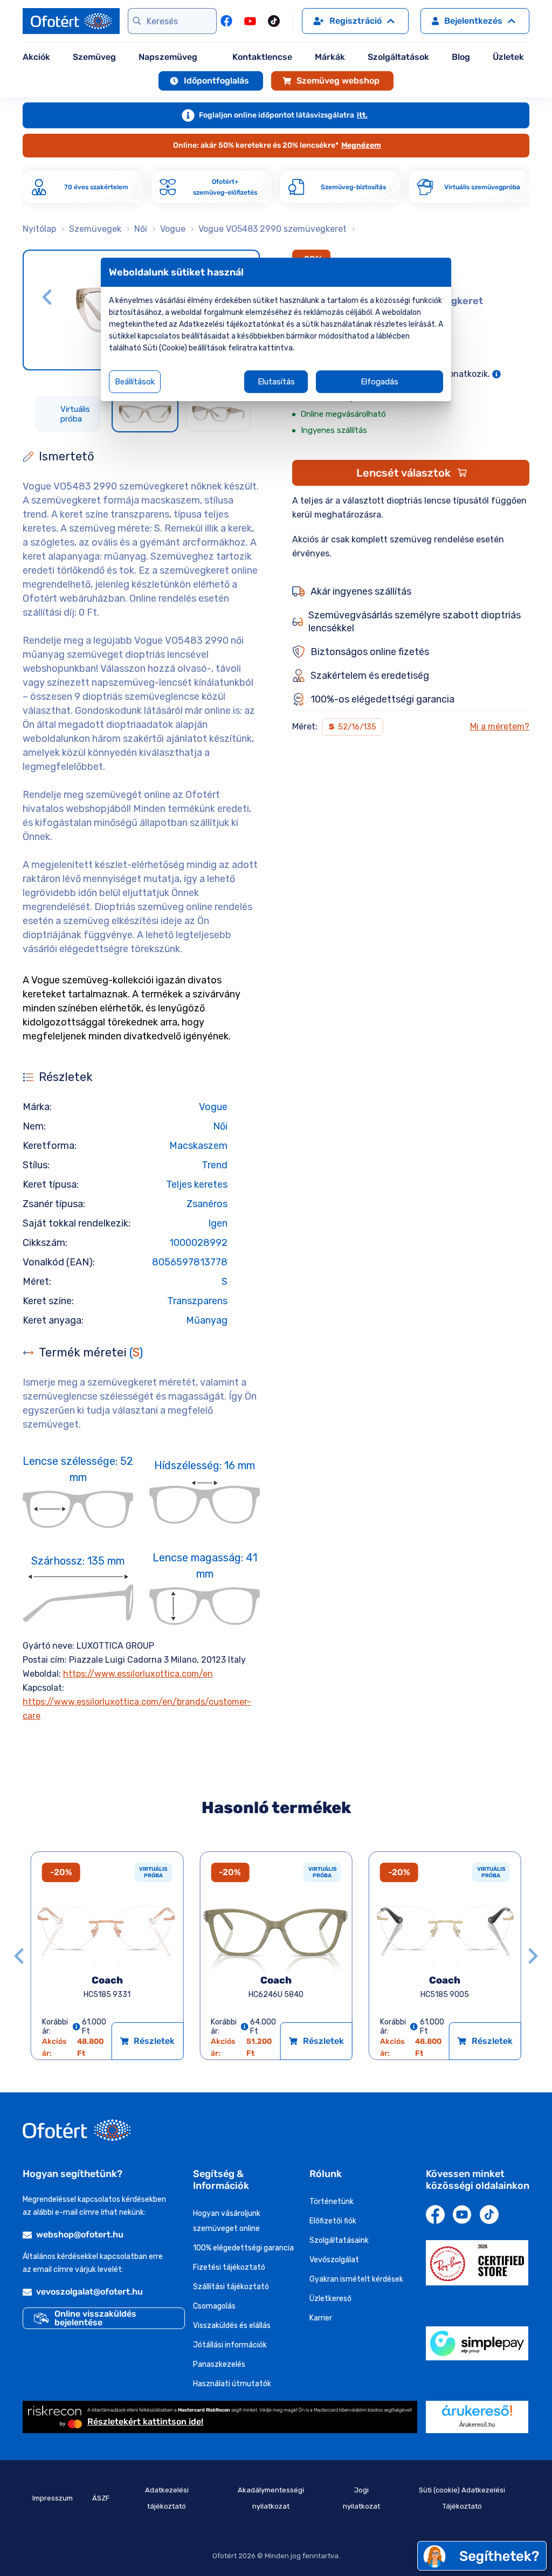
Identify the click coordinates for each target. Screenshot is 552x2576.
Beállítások (135, 382)
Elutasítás (276, 382)
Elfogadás (379, 382)
